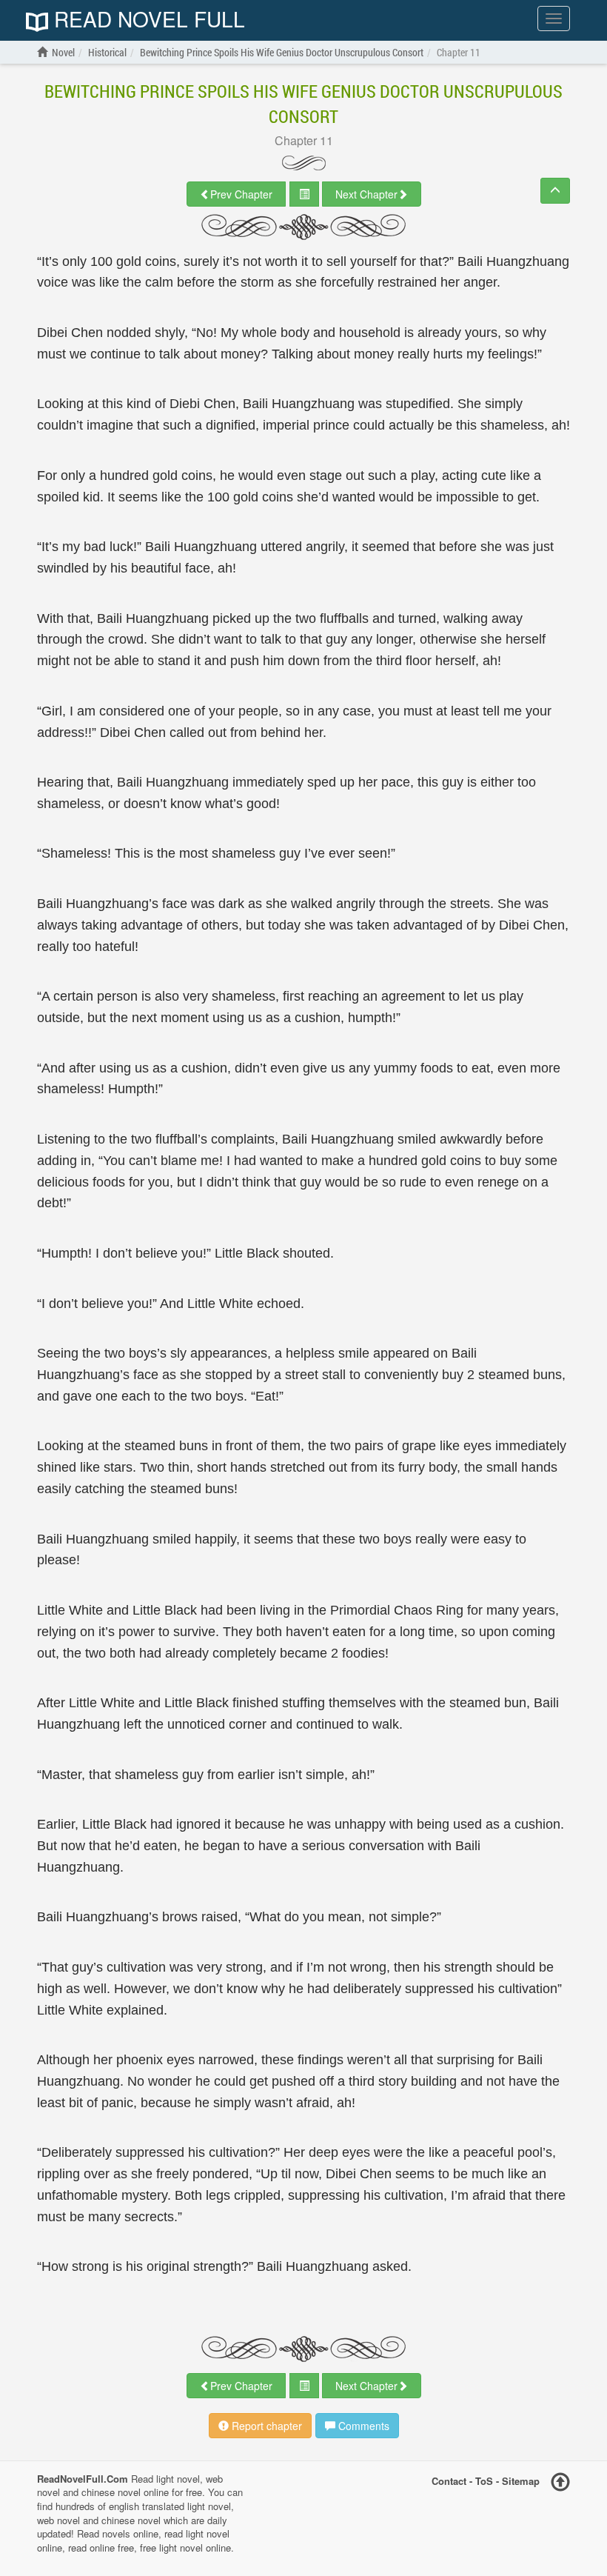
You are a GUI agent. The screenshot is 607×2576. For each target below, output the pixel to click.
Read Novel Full (147, 20)
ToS (484, 2480)
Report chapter (265, 2426)
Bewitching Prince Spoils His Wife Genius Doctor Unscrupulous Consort (303, 104)
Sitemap (521, 2480)
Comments (362, 2426)
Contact (449, 2480)
